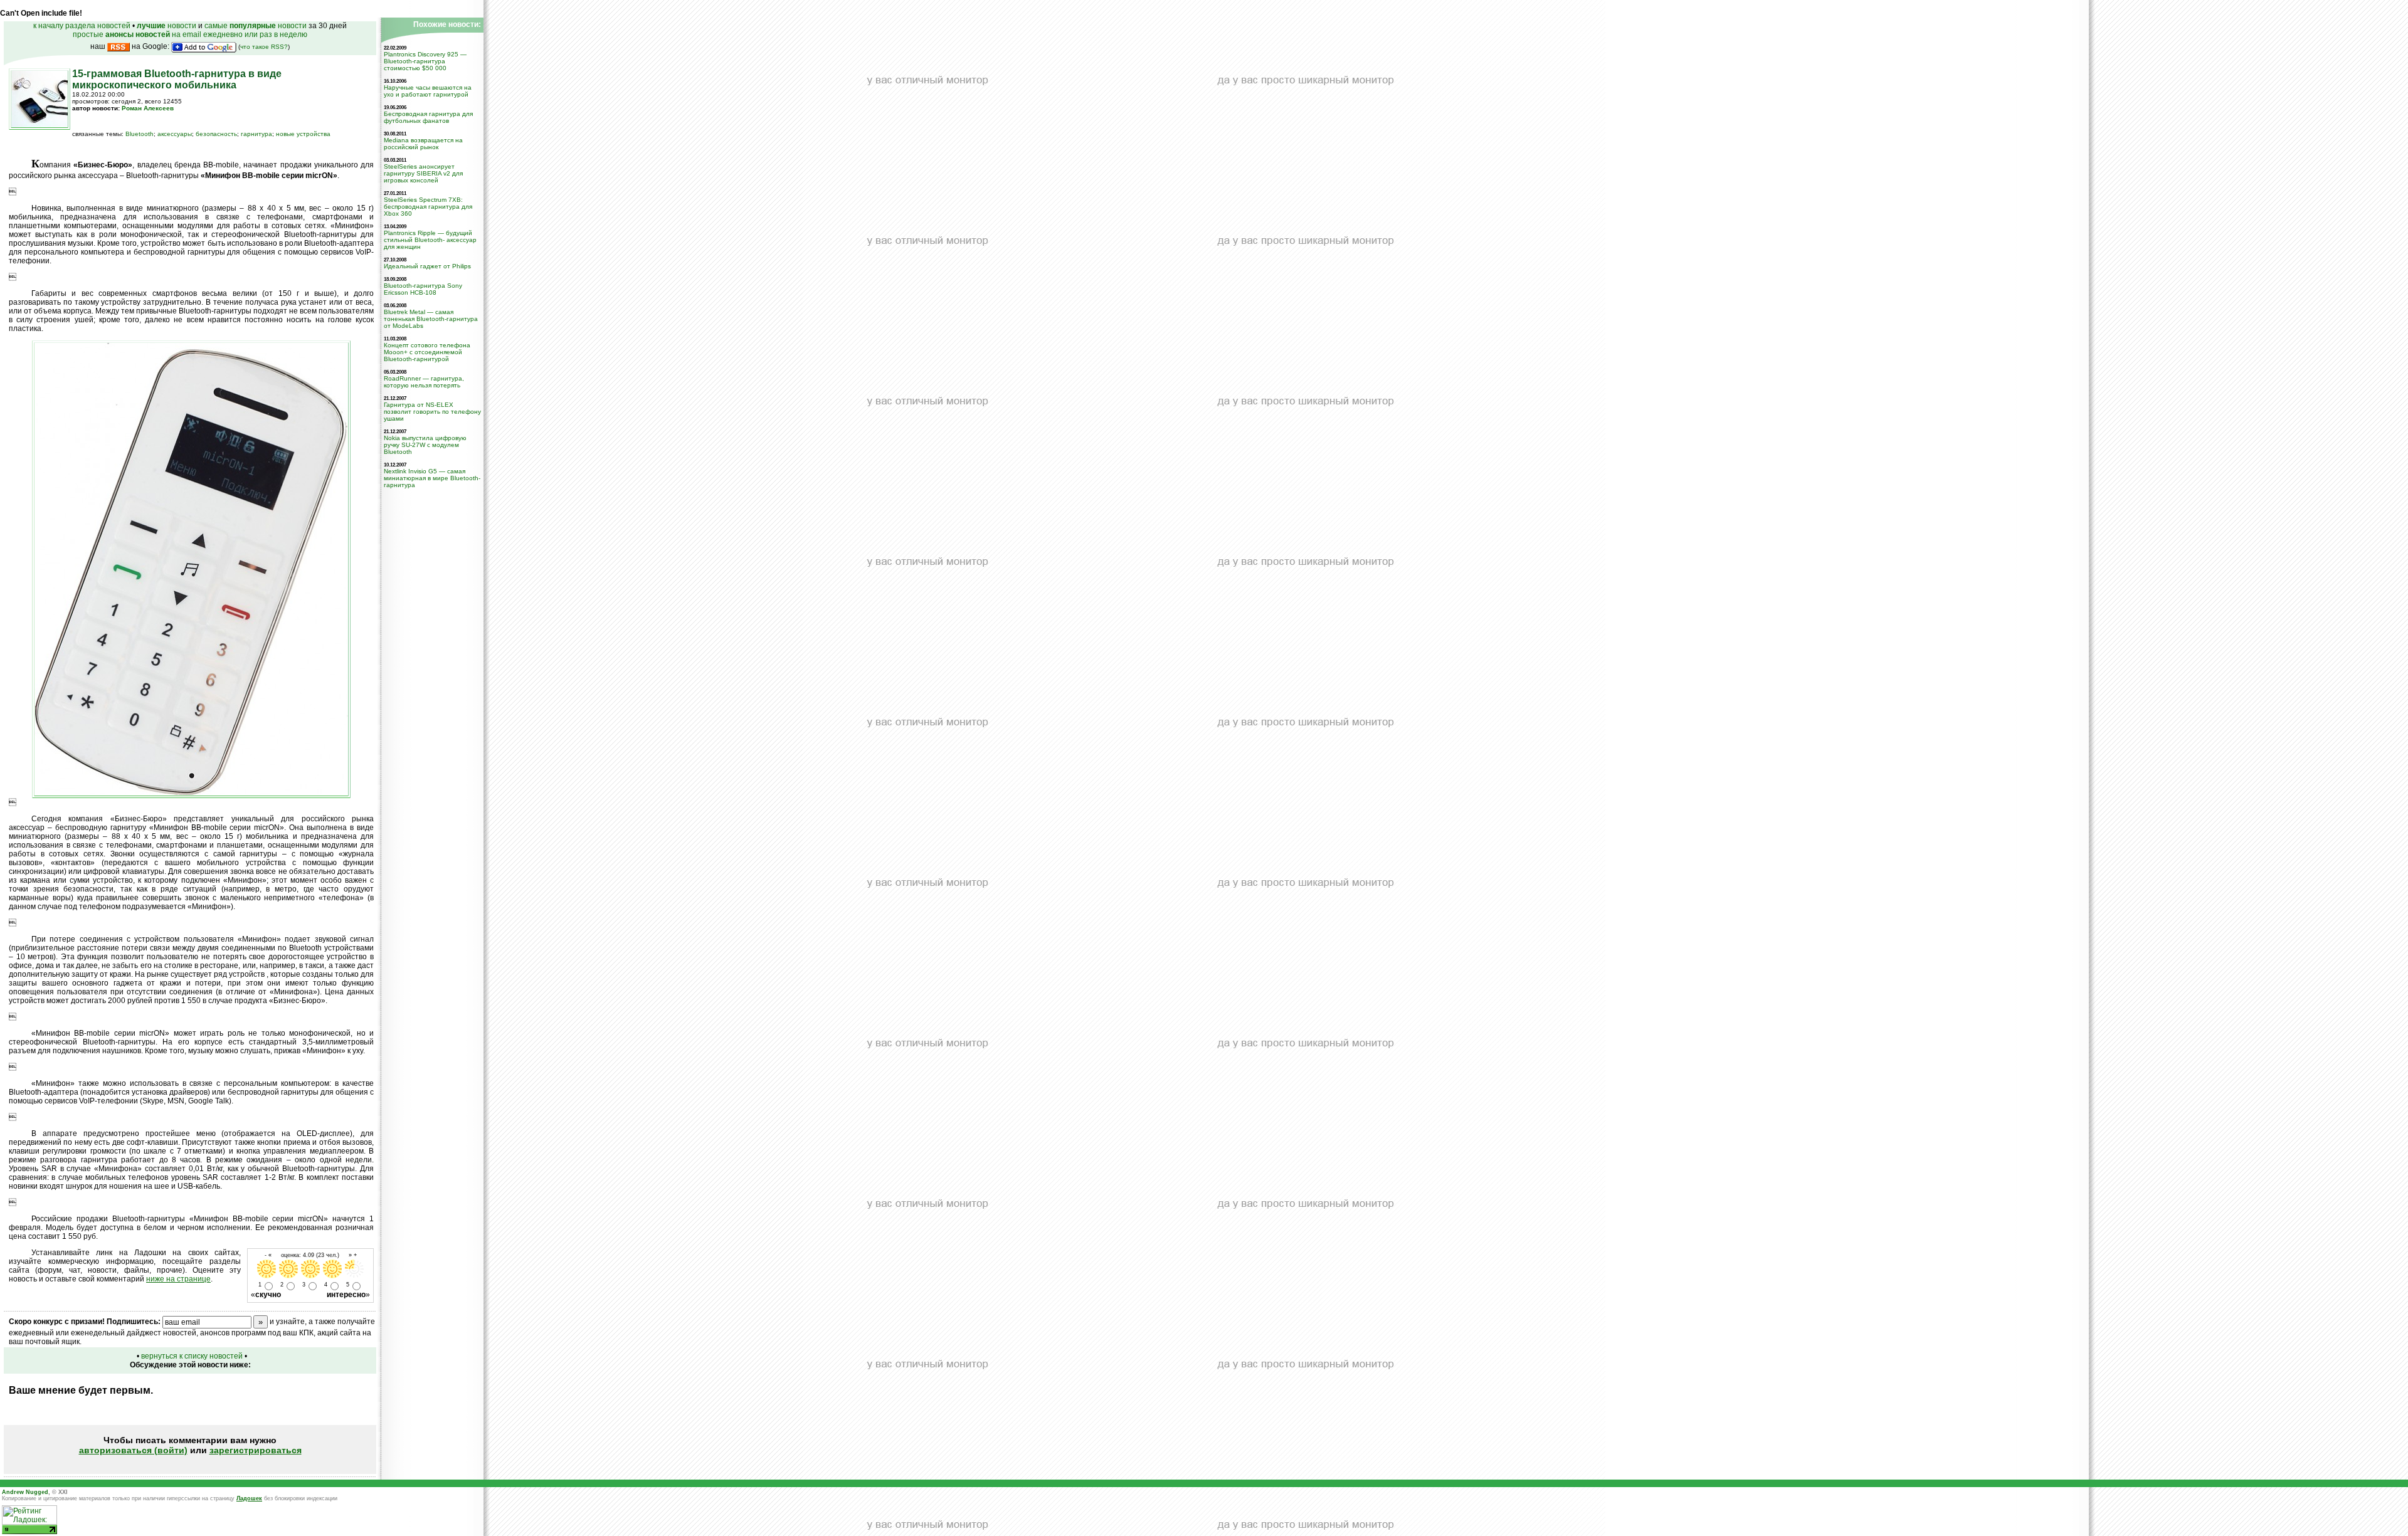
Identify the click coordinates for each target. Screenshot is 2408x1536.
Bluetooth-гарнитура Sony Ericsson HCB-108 (423, 289)
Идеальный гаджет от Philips (427, 266)
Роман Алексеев (148, 108)
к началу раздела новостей (82, 26)
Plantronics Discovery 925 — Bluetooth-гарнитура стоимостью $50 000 (425, 61)
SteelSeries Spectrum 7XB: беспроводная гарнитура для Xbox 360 (428, 207)
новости (166, 26)
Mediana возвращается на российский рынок (423, 144)
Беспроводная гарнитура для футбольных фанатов (428, 117)
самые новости (256, 26)
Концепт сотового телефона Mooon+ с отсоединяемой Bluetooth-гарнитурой (427, 352)
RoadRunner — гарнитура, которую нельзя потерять (424, 382)
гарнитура (256, 134)
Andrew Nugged (25, 1492)
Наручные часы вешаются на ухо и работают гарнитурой (428, 91)
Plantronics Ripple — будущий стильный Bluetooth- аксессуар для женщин (430, 240)
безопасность (216, 134)
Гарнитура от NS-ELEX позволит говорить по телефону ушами (432, 412)
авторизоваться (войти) (133, 1450)
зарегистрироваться (256, 1450)
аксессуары (175, 134)
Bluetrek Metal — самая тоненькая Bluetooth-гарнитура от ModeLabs (431, 319)
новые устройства (303, 134)
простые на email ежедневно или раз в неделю (190, 34)
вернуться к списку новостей (192, 1356)
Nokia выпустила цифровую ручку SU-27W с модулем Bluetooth (425, 445)
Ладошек (249, 1498)
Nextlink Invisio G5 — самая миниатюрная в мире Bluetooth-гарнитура (432, 478)
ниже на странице (178, 1279)
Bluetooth (140, 134)
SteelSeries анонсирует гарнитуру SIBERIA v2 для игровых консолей (423, 173)
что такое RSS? (264, 47)
